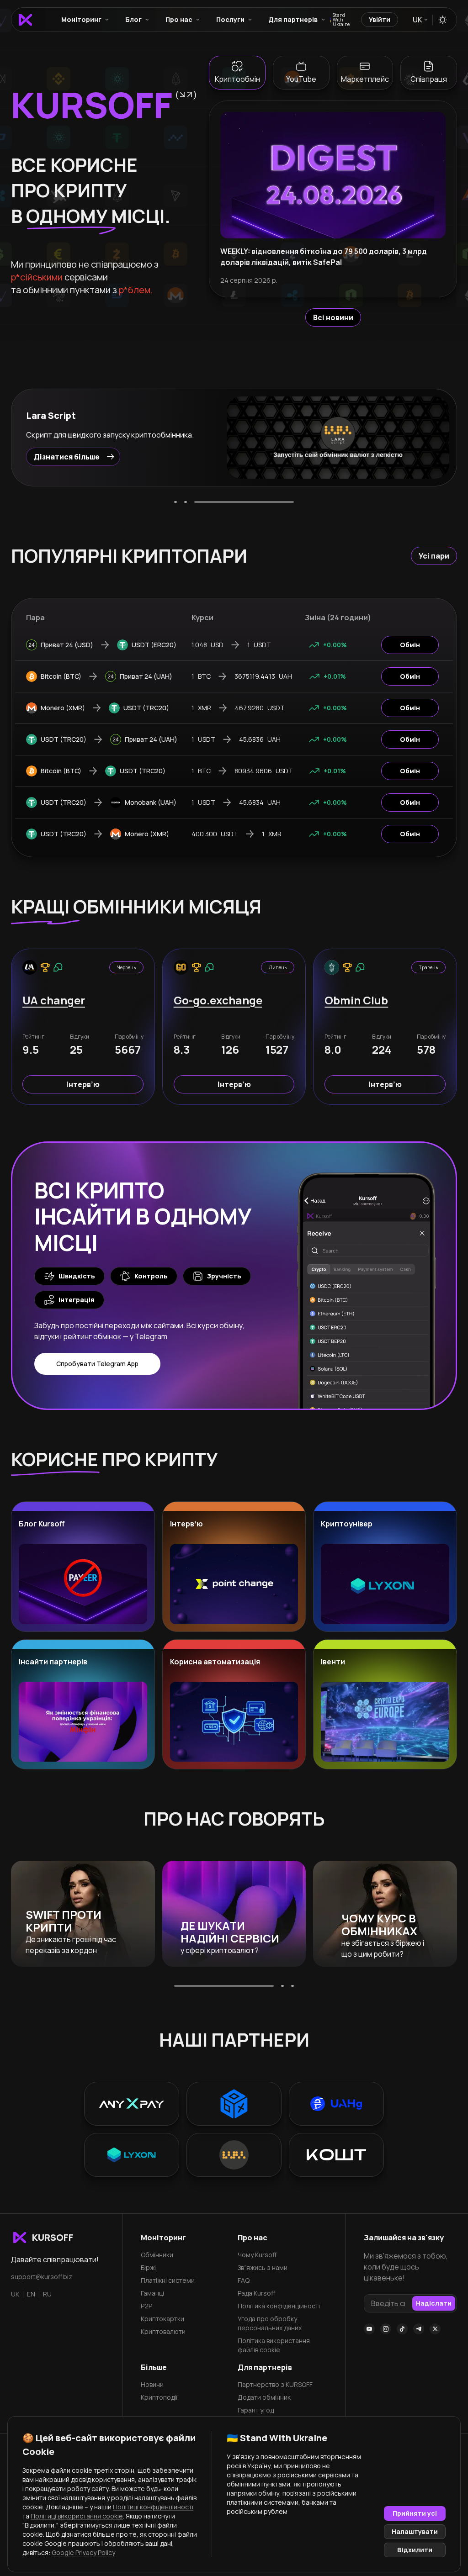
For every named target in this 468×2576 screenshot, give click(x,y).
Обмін (410, 645)
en (31, 2294)
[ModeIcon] (443, 20)
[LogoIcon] (25, 20)
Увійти (380, 19)
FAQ (244, 2280)
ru (47, 2294)
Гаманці (152, 2293)
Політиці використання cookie (77, 2516)
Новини (152, 2384)
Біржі (148, 2267)
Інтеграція (77, 1300)
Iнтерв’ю (83, 1084)
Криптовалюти (163, 2331)
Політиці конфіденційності (153, 2507)
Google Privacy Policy (83, 2552)
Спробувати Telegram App (97, 1364)
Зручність (224, 1276)
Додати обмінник (264, 2397)
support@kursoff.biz (42, 2277)
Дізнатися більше (67, 462)
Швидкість (77, 1276)
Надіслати (434, 2303)
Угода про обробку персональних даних (270, 2323)
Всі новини (333, 317)
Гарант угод (256, 2410)
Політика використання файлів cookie (274, 2345)
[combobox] (420, 20)
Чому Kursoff (257, 2255)
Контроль (151, 1276)
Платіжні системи (168, 2280)
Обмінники (157, 2255)
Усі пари (434, 556)
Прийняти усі (415, 2513)
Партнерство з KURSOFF (275, 2384)
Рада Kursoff (256, 2293)
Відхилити (415, 2550)
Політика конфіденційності (279, 2306)
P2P (146, 2306)
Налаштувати (415, 2531)
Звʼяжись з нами (263, 2267)
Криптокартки (162, 2319)
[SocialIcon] (369, 2329)
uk (15, 2294)
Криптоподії (159, 2397)
